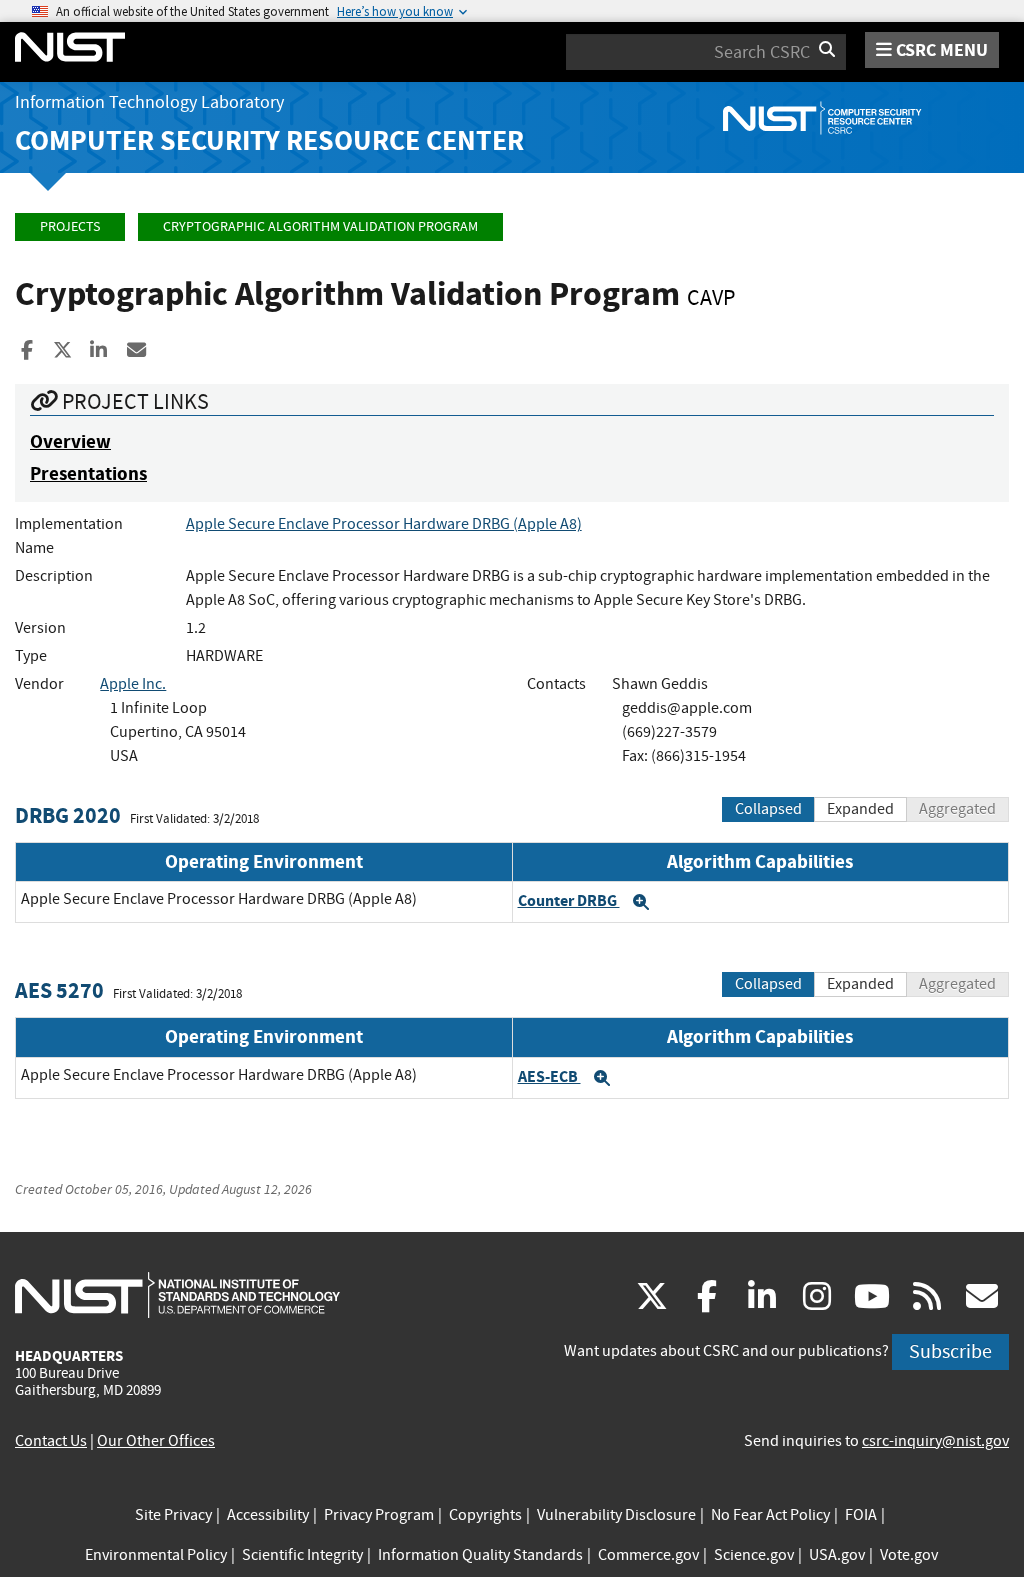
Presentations (88, 473)
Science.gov (754, 1555)
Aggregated (957, 809)
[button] (641, 902)
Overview (70, 441)
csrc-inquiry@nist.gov (935, 1441)
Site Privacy (173, 1515)
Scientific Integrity (302, 1555)
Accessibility (268, 1515)
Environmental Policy (156, 1555)
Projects (70, 226)
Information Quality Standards (480, 1555)
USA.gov (837, 1555)
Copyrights (485, 1515)
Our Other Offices (156, 1441)
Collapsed (768, 809)
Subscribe (950, 1351)
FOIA (861, 1515)
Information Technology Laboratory (149, 102)
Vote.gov (909, 1555)
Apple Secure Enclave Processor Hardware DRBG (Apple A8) (384, 524)
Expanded (860, 809)
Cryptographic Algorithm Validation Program (320, 226)
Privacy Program (379, 1515)
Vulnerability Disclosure (616, 1515)
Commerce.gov (648, 1555)
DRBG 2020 (68, 815)
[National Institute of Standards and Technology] (177, 1294)
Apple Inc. (133, 684)
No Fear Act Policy (770, 1515)
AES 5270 (59, 990)
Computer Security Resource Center (269, 140)
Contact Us (51, 1441)
